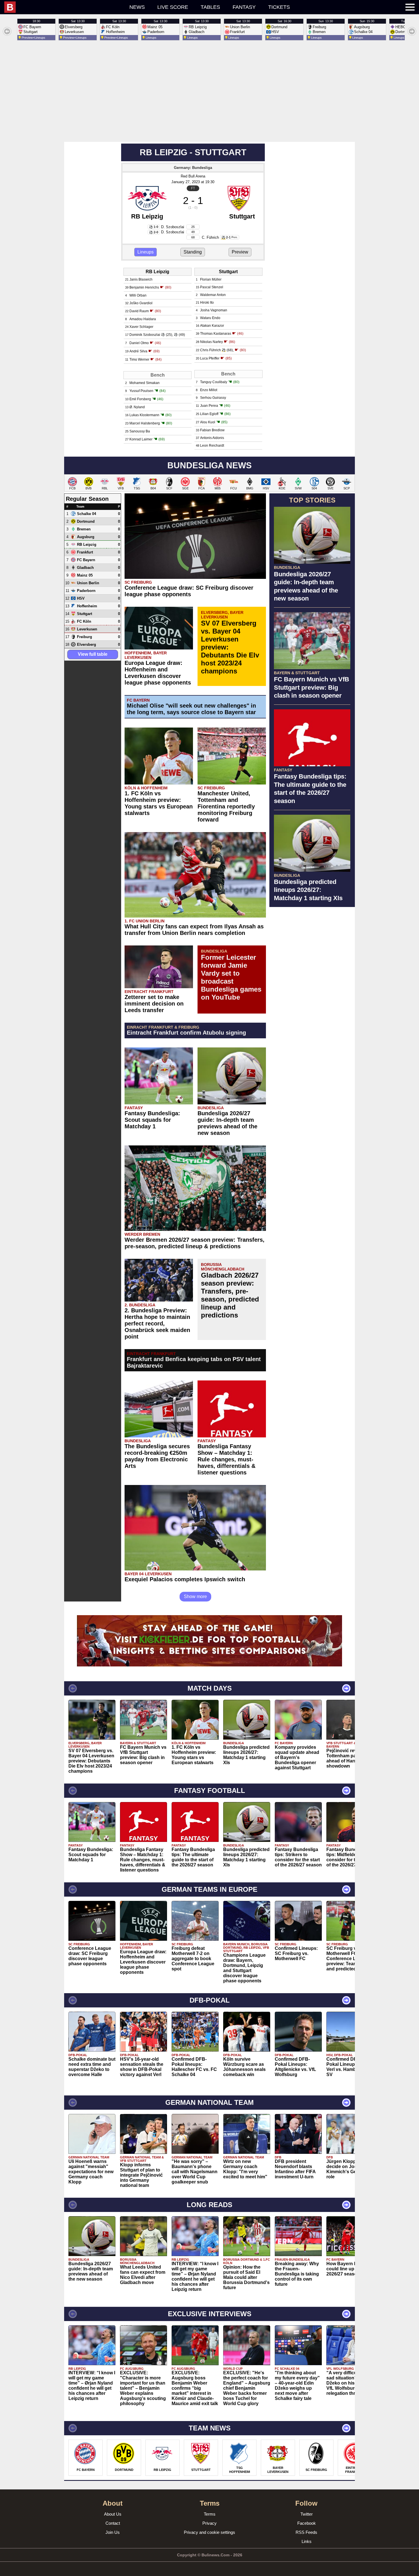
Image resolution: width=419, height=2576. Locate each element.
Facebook (307, 2523)
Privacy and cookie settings (209, 2532)
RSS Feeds (306, 2532)
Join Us (113, 2532)
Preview (240, 252)
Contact (113, 2523)
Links (307, 2541)
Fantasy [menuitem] (244, 7)
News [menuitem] (137, 7)
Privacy (209, 2523)
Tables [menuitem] (210, 7)
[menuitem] (64, 7)
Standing (193, 252)
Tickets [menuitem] (279, 7)
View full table (93, 654)
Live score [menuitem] (173, 7)
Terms (210, 2514)
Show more (195, 1597)
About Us (113, 2514)
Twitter (307, 2514)
